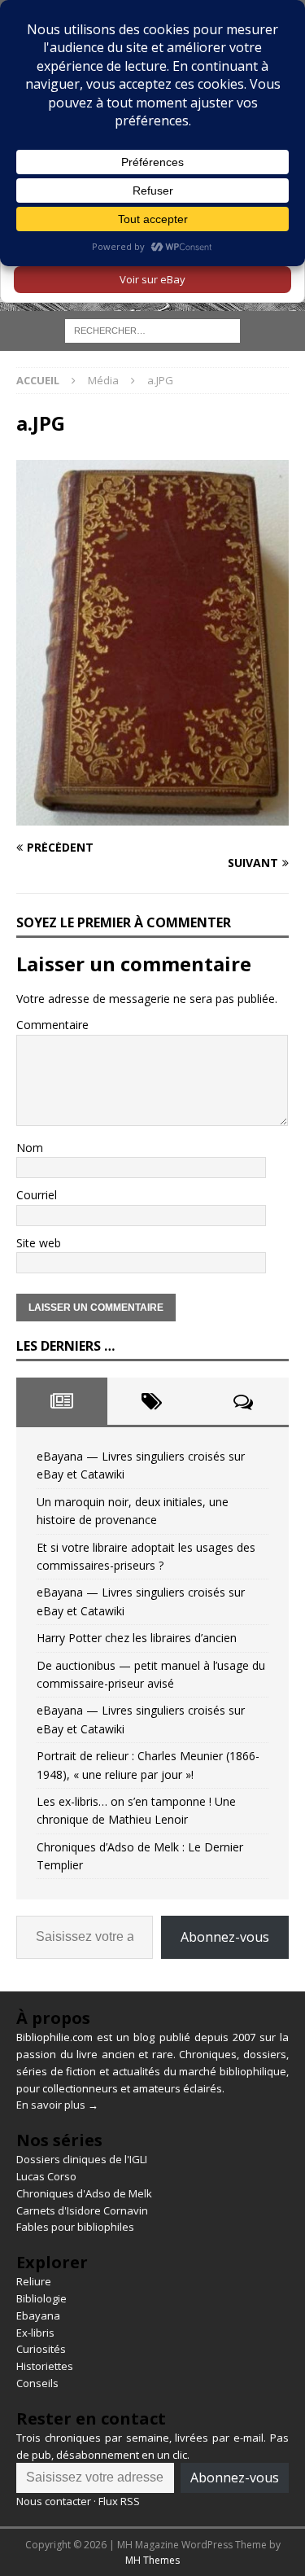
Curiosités (41, 2349)
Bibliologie (41, 2298)
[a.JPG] (152, 816)
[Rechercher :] (152, 330)
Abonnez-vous (225, 1937)
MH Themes (152, 2560)
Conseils (37, 2383)
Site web (39, 1243)
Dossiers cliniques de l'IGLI (82, 2159)
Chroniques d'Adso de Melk (84, 2193)
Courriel (37, 1195)
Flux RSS (119, 2501)
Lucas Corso (46, 2176)
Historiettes (45, 2366)
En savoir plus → (57, 2105)
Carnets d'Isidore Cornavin (82, 2210)
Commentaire (52, 1025)
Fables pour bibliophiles (75, 2227)
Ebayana (38, 2315)
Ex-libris (35, 2333)
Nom (30, 1148)
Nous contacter (54, 2501)
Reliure (34, 2281)
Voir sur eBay (152, 279)
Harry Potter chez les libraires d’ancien (137, 1638)
